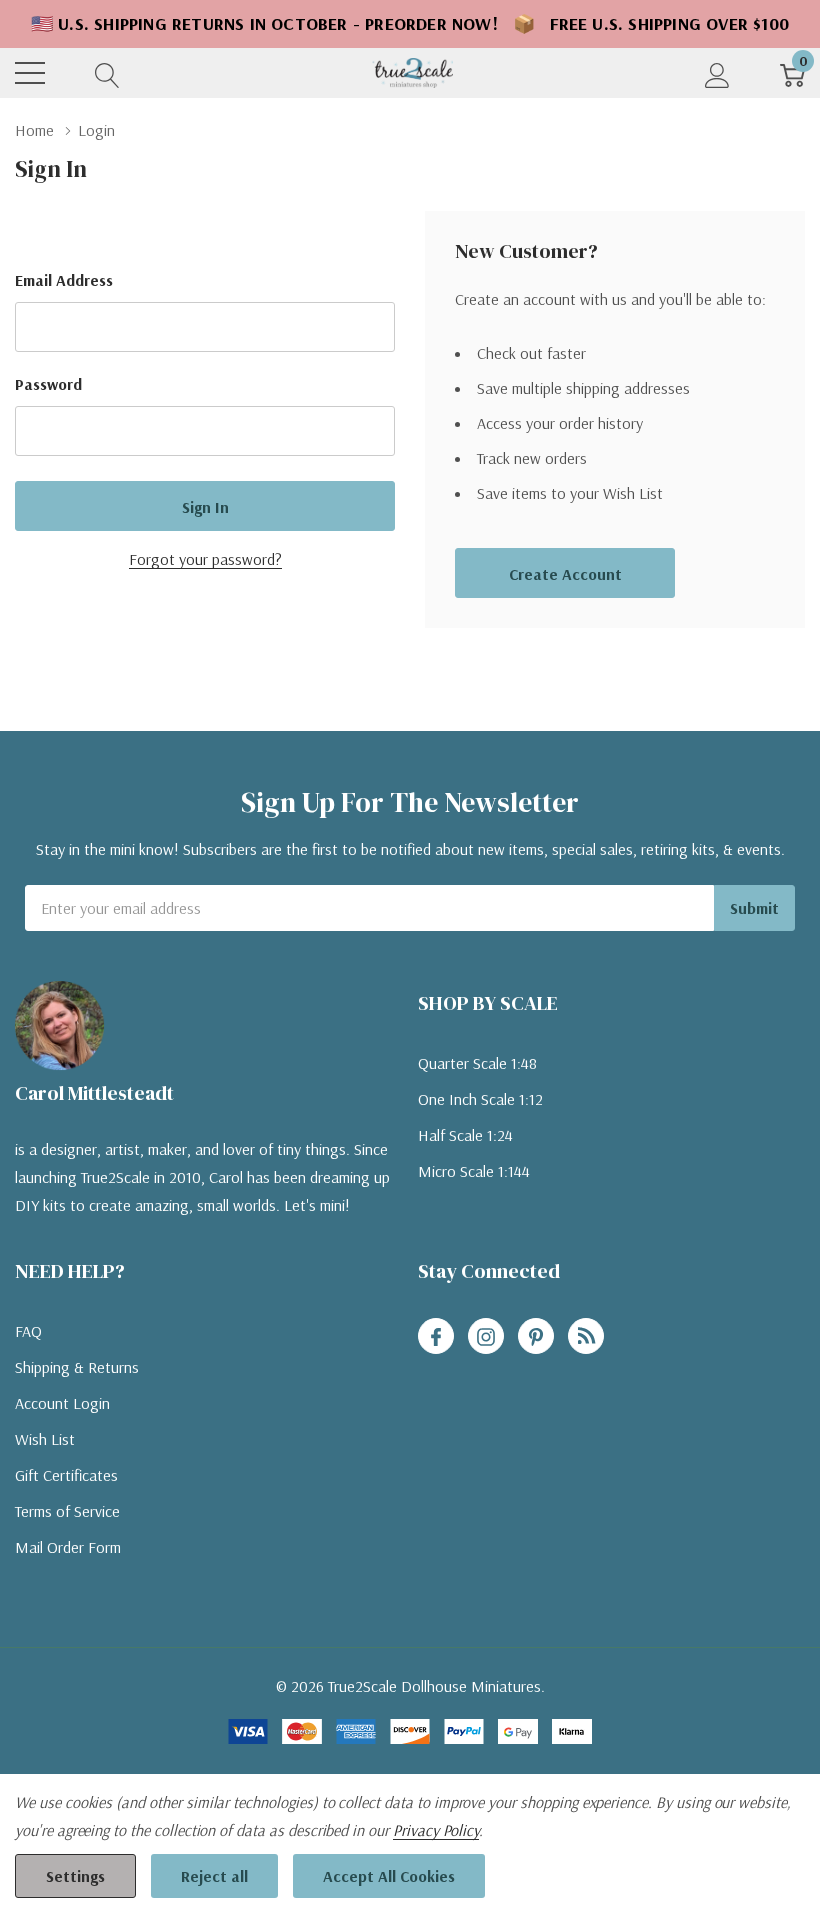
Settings (75, 1876)
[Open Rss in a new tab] (586, 1337)
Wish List (45, 1439)
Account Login (62, 1403)
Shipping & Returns (77, 1367)
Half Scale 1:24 (465, 1135)
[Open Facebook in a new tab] (436, 1337)
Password (48, 384)
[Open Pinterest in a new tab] (536, 1337)
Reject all (214, 1876)
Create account (565, 574)
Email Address (64, 280)
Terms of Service (67, 1511)
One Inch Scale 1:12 (480, 1099)
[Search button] (107, 73)
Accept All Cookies (389, 1876)
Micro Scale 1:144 (474, 1171)
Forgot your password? (205, 559)
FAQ (28, 1331)
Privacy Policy (436, 1830)
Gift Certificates (66, 1475)
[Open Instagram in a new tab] (486, 1337)
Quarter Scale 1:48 (477, 1063)
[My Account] (717, 73)
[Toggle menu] (30, 73)
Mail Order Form (68, 1547)
